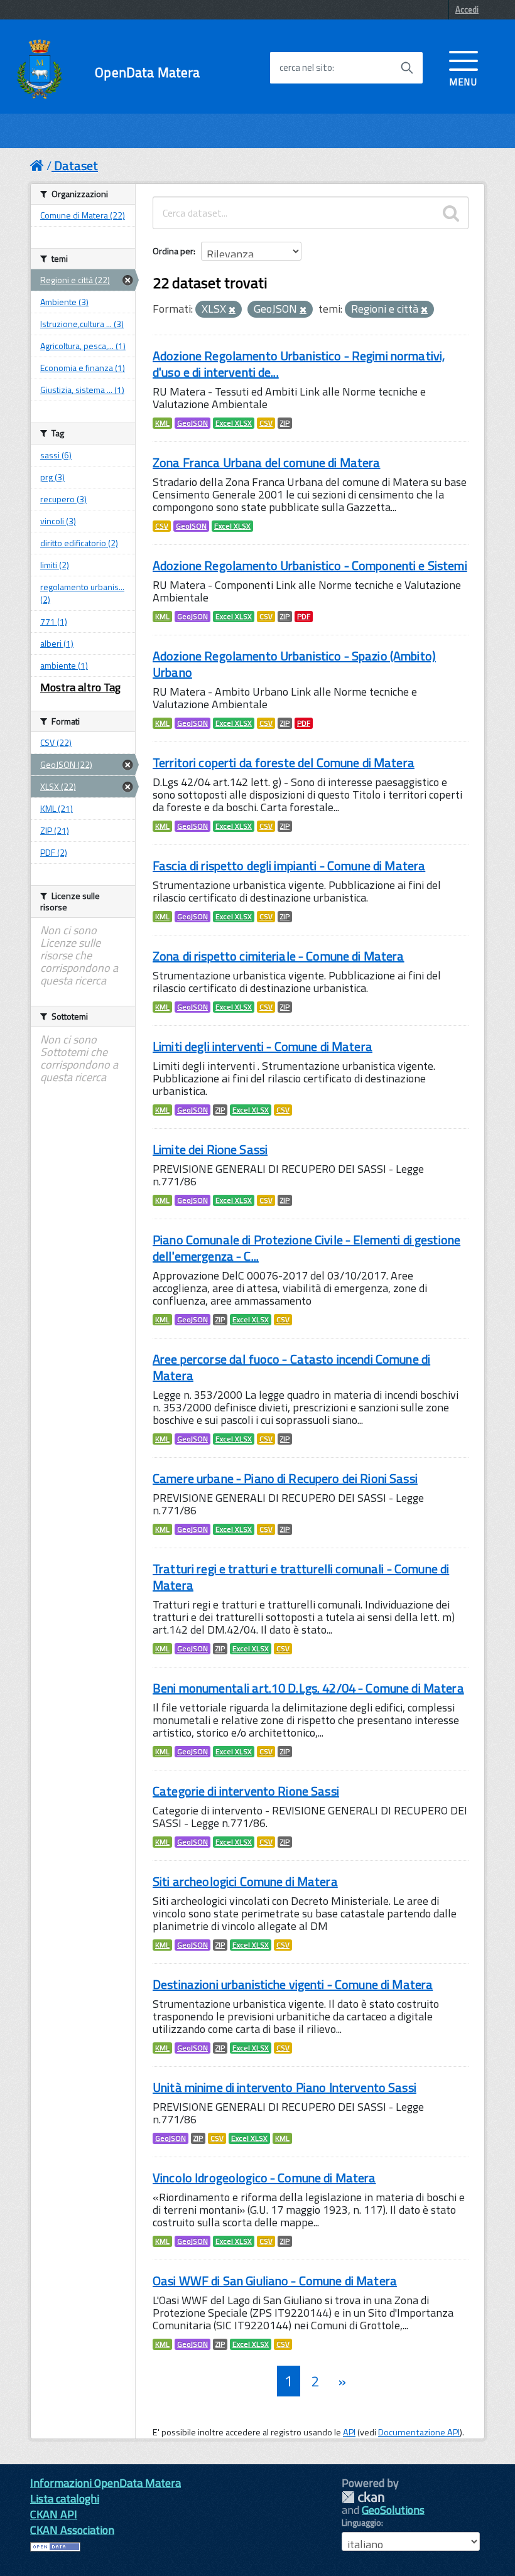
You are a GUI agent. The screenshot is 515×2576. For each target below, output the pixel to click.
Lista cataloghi (65, 2498)
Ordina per (173, 251)
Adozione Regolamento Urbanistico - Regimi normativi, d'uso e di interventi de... (299, 364)
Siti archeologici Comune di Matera (245, 1881)
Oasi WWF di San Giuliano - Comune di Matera (275, 2281)
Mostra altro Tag (80, 687)
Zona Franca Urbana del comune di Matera (266, 462)
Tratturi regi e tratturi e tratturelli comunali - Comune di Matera (301, 1577)
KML (162, 423)
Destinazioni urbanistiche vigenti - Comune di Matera (293, 1984)
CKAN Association (72, 2530)
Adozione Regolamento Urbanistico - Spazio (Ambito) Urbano (294, 664)
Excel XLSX (234, 423)
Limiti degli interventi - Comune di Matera (263, 1046)
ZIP (285, 423)
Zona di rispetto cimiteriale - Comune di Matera (279, 956)
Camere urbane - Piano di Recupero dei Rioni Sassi (285, 1478)
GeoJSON (192, 423)
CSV (266, 423)
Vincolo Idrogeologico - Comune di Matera (264, 2178)
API (349, 2432)
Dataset (76, 165)
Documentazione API (419, 2432)
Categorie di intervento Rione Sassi (246, 1791)
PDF (304, 617)
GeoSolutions (393, 2510)
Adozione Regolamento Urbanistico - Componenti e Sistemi (310, 565)
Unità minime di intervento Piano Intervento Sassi (285, 2087)
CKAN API (54, 2514)
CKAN (363, 2497)
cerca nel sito (306, 68)
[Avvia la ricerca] (407, 68)
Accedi (467, 9)
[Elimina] (232, 310)
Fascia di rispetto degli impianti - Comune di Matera (289, 865)
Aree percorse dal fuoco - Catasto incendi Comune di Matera (291, 1367)
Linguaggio (361, 2523)
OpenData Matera (147, 73)
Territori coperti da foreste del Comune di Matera (284, 763)
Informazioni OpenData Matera (106, 2483)
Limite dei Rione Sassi (210, 1149)
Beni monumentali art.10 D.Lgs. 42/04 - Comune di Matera (308, 1688)
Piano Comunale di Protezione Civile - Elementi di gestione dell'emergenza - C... (306, 1248)
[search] (451, 213)
